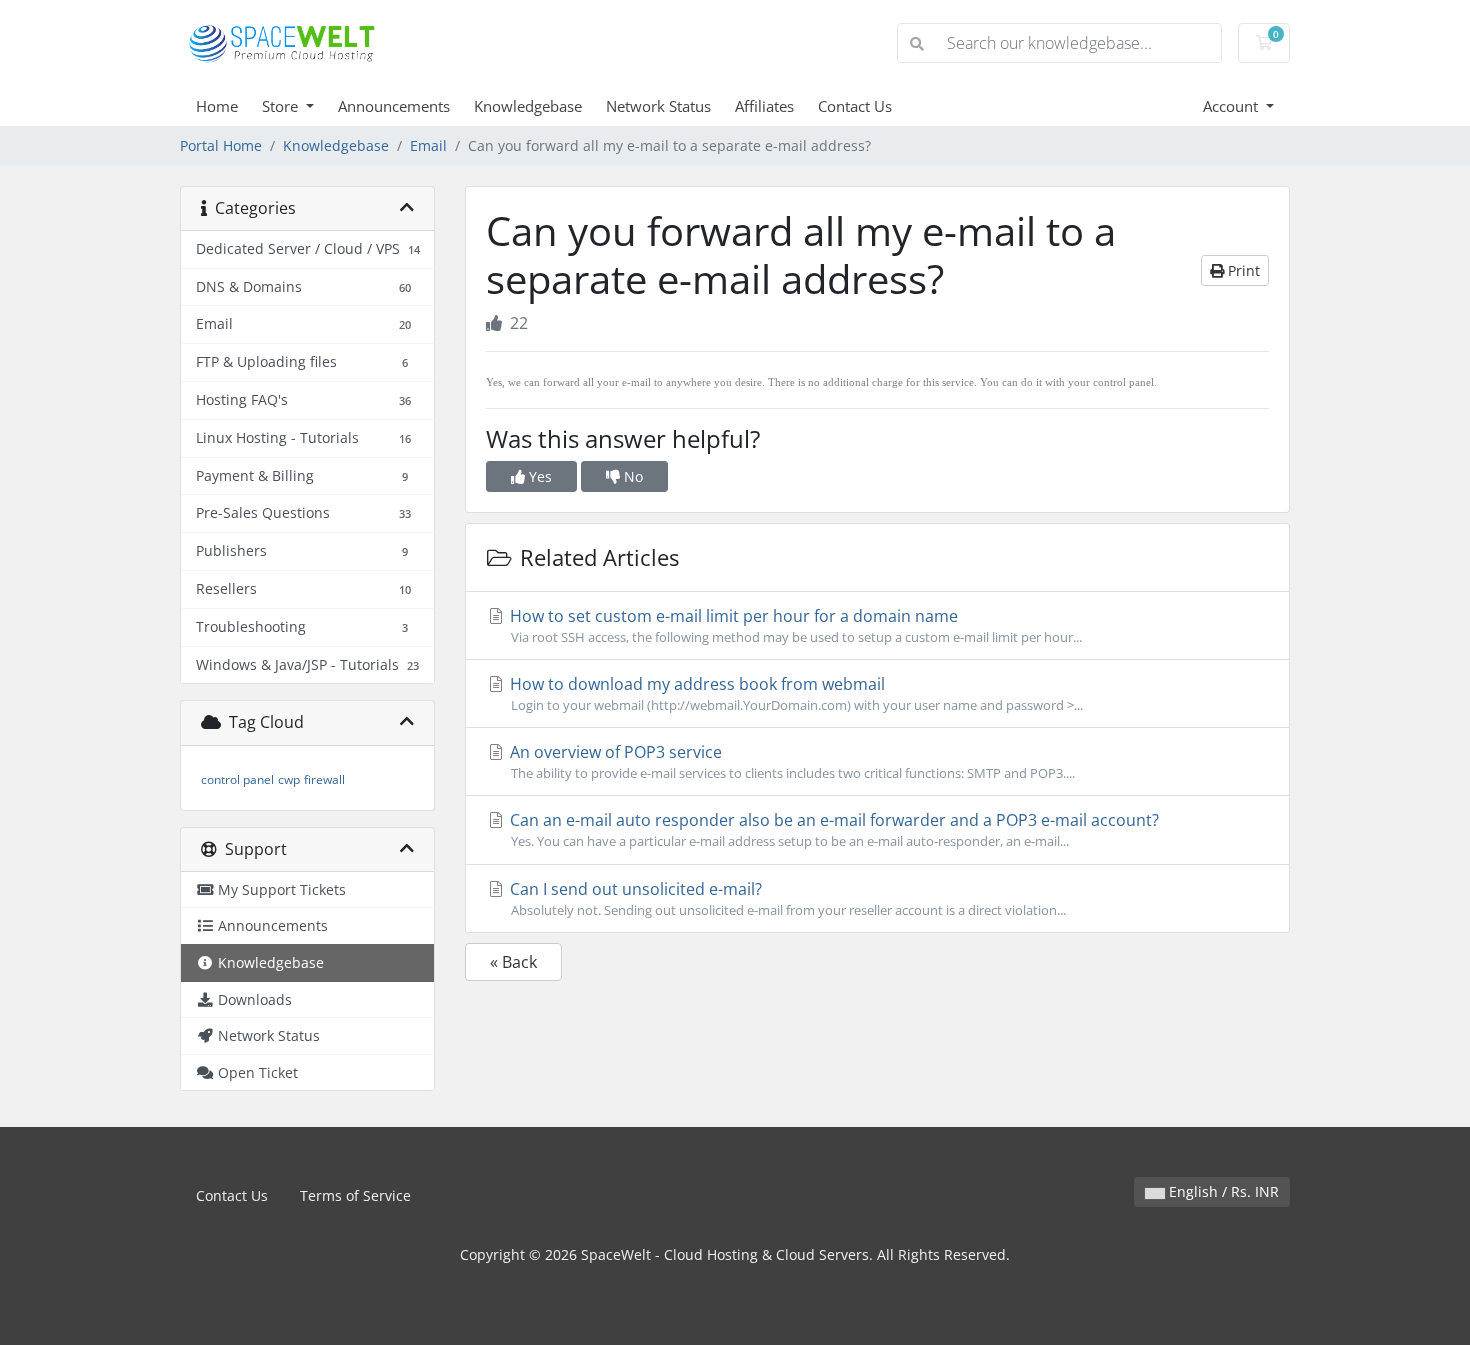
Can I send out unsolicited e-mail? (786, 898)
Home (217, 106)
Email (428, 145)
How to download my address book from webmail (794, 693)
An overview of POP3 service (790, 761)
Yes (538, 476)
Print (1242, 270)
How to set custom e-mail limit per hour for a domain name (794, 625)
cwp (289, 779)
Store (282, 106)
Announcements (394, 106)
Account (1232, 106)
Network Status (658, 106)
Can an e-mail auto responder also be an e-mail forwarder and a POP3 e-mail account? (832, 829)
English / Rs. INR (1222, 1191)
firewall (324, 779)
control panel (237, 779)
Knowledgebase (528, 106)
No (631, 476)
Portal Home (221, 145)
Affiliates (764, 106)
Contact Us (855, 106)
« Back (513, 962)
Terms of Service (355, 1195)
